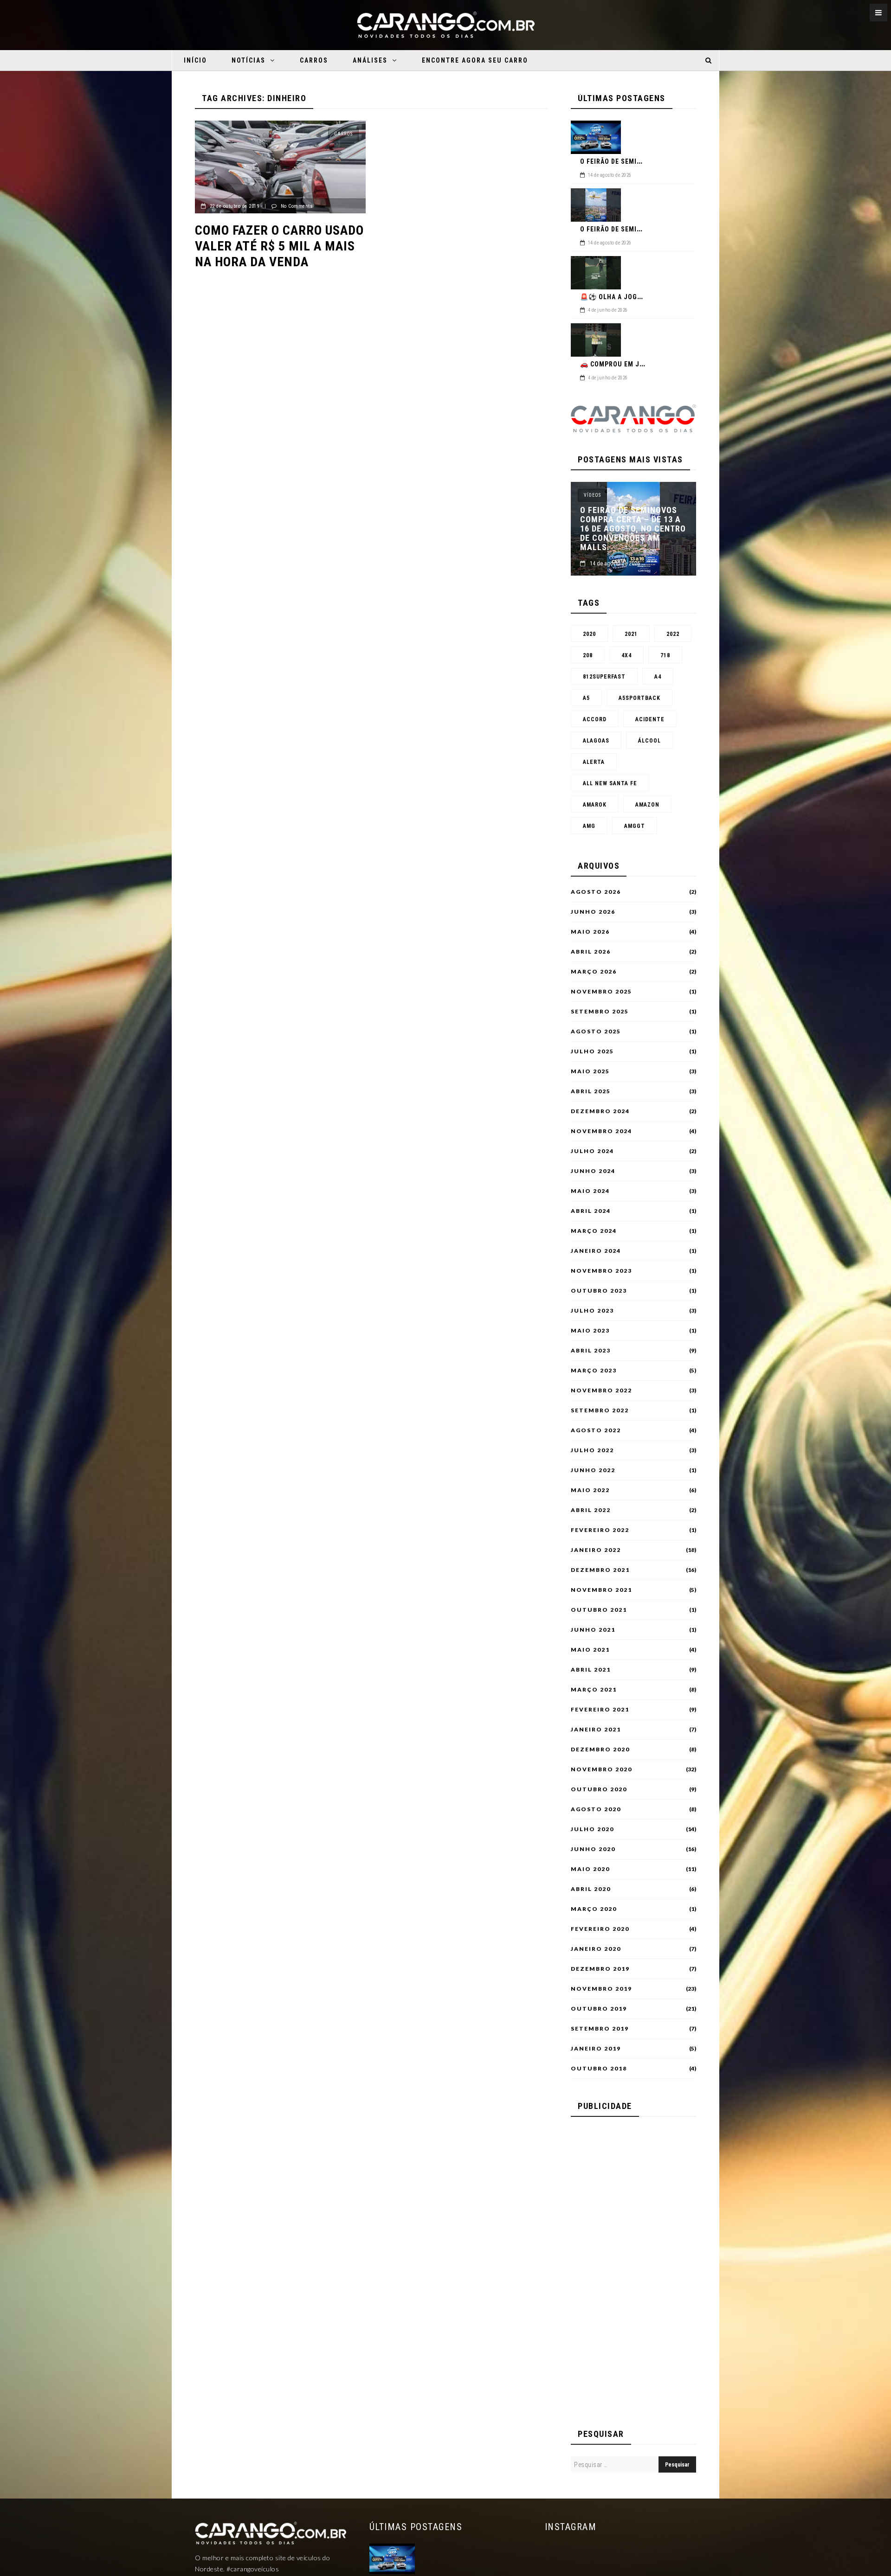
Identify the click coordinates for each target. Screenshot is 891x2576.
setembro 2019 (600, 2029)
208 (588, 655)
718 (665, 655)
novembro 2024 (601, 1131)
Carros (314, 60)
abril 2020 (591, 1889)
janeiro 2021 (596, 1730)
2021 (631, 634)
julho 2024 (592, 1151)
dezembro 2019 (600, 1969)
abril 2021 (591, 1670)
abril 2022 (591, 1510)
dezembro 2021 (600, 1570)
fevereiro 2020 (600, 1929)
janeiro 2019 (596, 2049)
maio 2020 (590, 1869)
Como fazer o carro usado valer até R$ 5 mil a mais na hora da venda (279, 246)
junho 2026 (593, 912)
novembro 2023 (601, 1271)
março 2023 (594, 1371)
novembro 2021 (601, 1590)
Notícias (249, 60)
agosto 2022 (596, 1430)
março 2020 (594, 1909)
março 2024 (594, 1231)
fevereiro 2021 (600, 1710)
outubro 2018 (599, 2069)
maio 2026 (590, 932)
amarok (595, 805)
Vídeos (592, 495)
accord (595, 719)
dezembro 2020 (600, 1749)
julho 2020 (592, 1829)
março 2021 (594, 1690)
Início (195, 60)
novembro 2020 (601, 1769)
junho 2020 (593, 1849)
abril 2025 (591, 1091)
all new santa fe (610, 783)
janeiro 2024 (596, 1251)
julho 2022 (592, 1450)
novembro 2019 (601, 1989)
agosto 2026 (596, 892)
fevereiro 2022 (600, 1530)
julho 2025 (592, 1051)
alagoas (596, 741)
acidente (650, 719)
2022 (673, 634)
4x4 (626, 655)
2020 (589, 634)
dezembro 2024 (600, 1111)
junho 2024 (593, 1171)
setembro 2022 (600, 1410)
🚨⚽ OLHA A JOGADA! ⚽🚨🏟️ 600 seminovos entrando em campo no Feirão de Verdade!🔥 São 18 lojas (632, 529)
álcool (649, 741)
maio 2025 (590, 1071)
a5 (586, 698)
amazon (647, 805)
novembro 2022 (601, 1391)
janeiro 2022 (596, 1550)
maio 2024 (590, 1191)
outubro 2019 (599, 2009)
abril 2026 (591, 952)
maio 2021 (590, 1650)
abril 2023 (591, 1351)
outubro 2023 (599, 1291)
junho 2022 (593, 1470)
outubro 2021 (599, 1610)
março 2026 (594, 972)
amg (589, 826)
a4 (658, 677)
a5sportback (639, 698)
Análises (370, 60)
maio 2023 (590, 1331)
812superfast (604, 677)
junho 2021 (593, 1630)
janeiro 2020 (596, 1949)
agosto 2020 (596, 1809)
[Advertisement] (633, 2268)
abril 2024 (591, 1211)
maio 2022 (590, 1490)
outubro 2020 (599, 1789)
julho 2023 (592, 1311)
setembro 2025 (600, 1012)
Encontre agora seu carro (475, 60)
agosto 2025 (596, 1032)
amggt (635, 826)
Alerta (594, 762)
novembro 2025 (601, 992)
